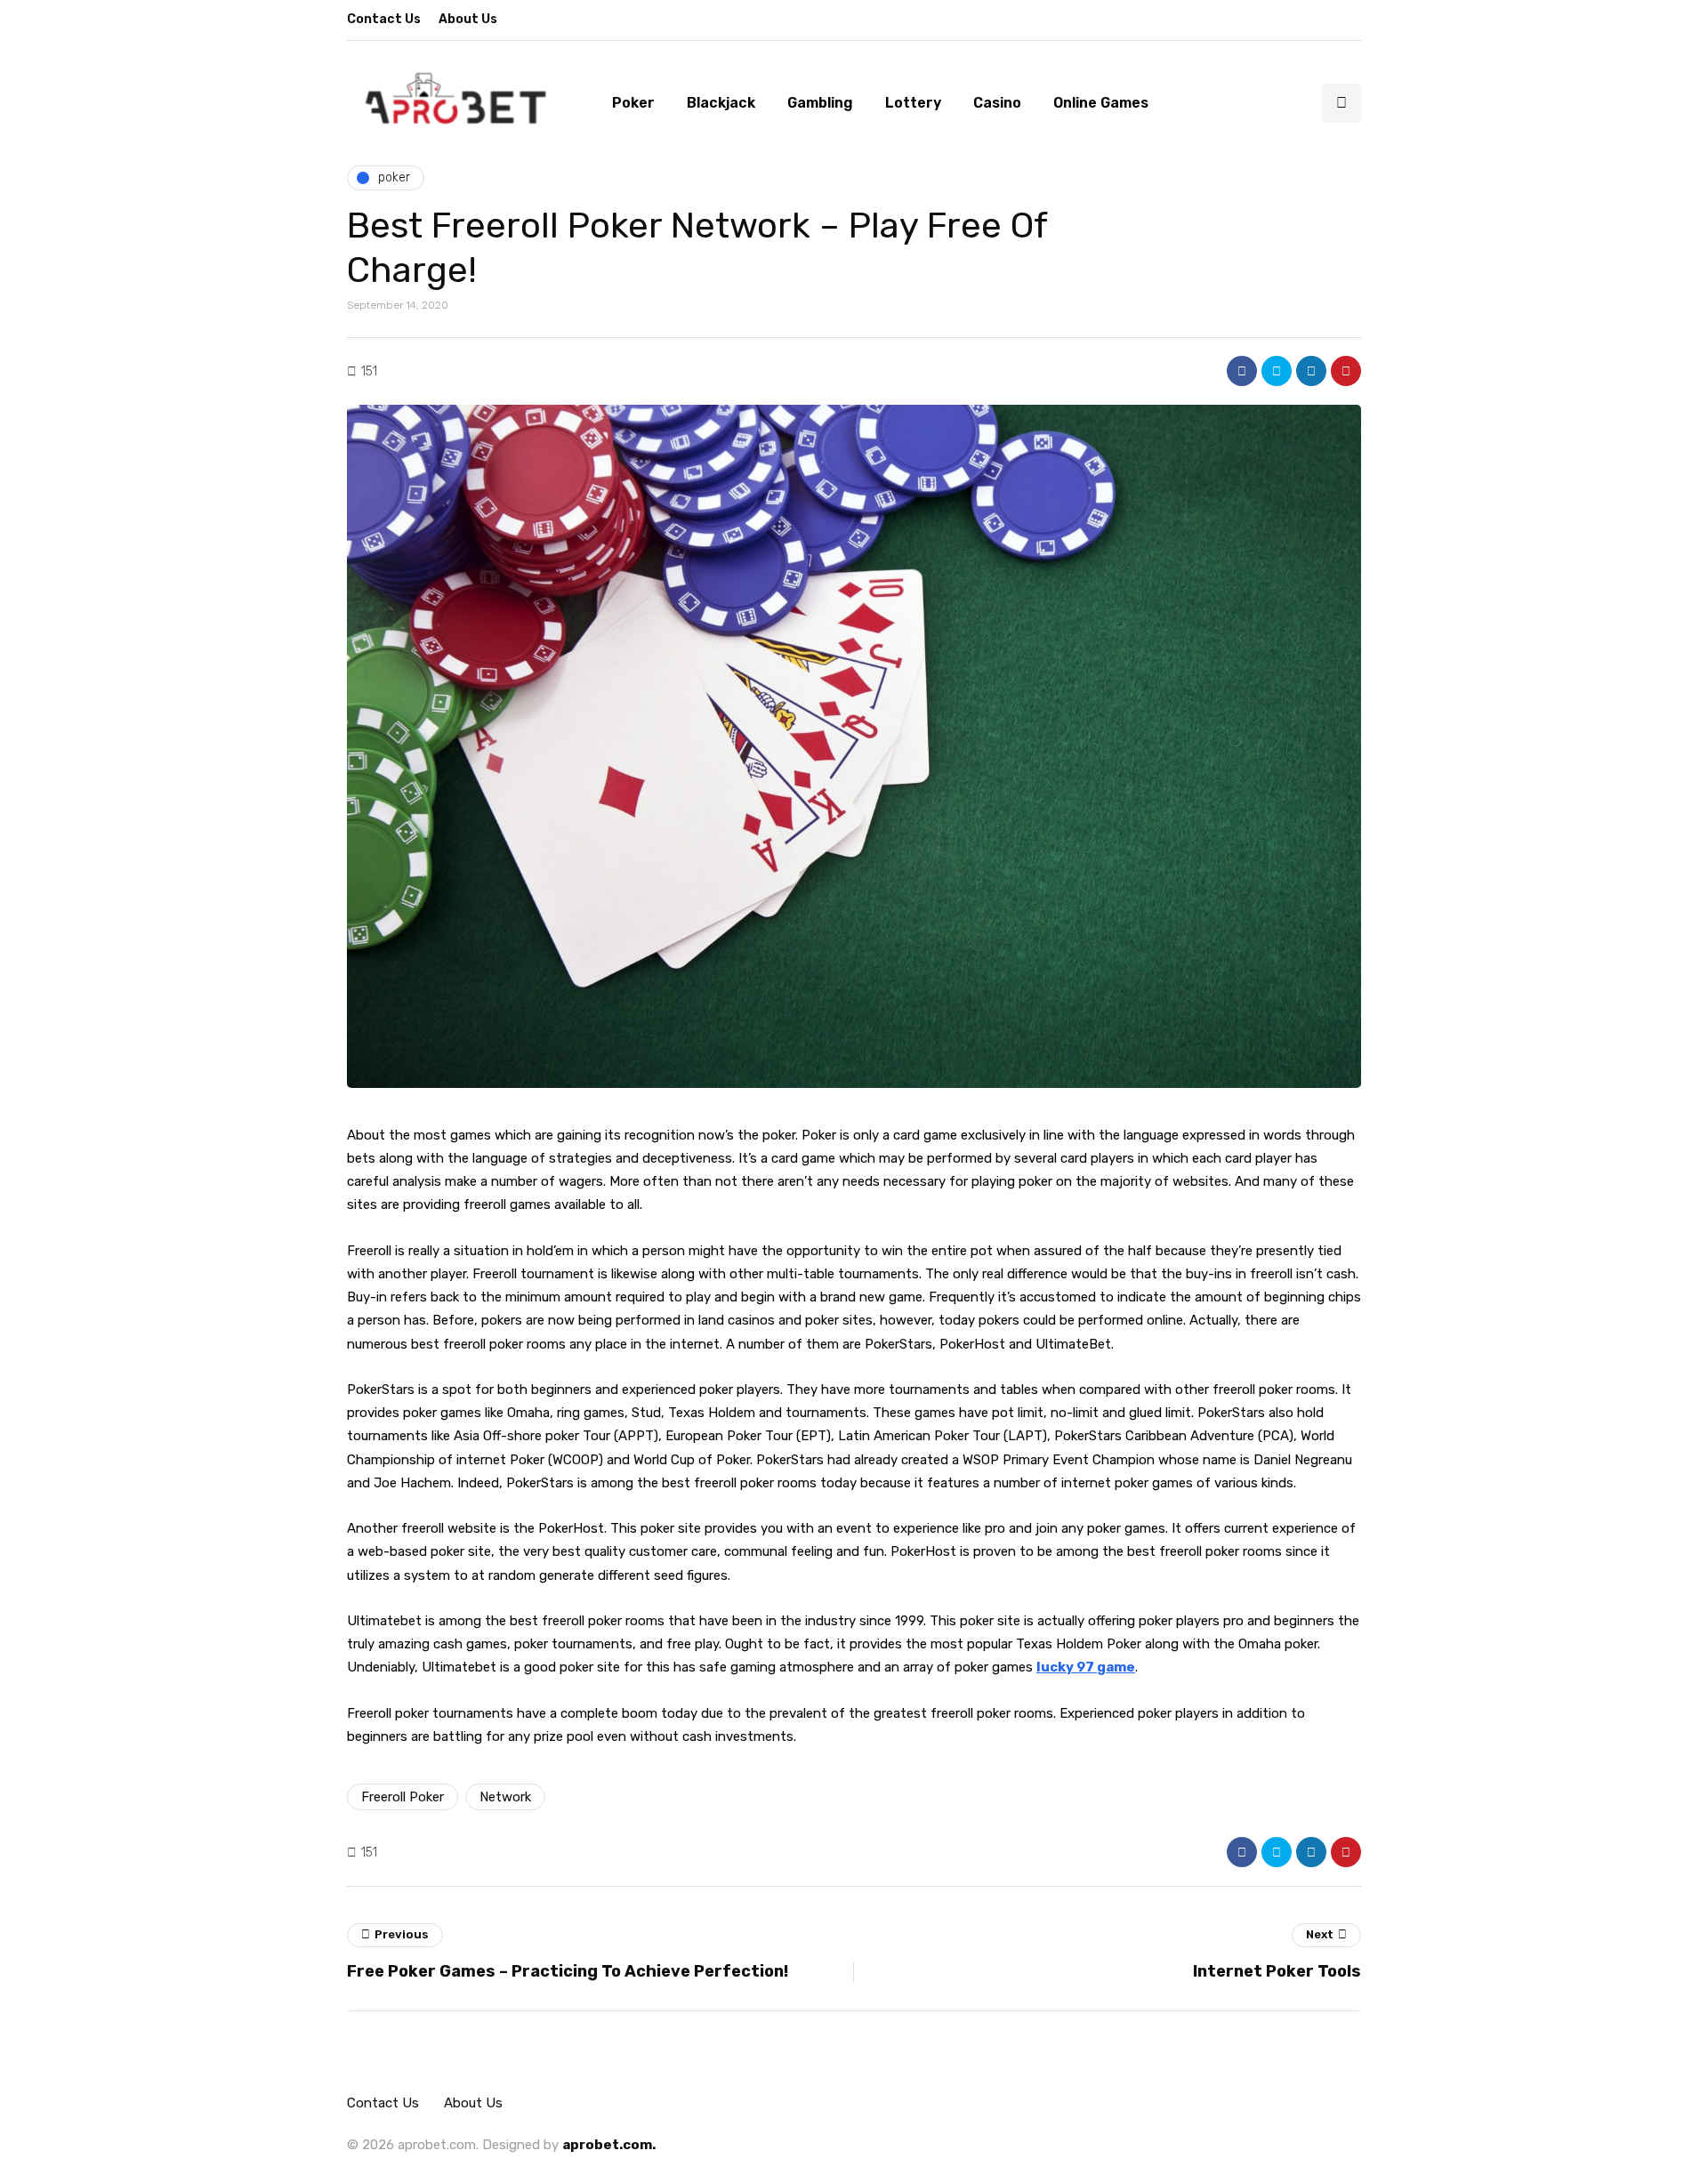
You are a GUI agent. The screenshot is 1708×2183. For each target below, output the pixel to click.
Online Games (1101, 103)
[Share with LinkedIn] (1311, 371)
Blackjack (721, 103)
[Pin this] (1346, 371)
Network (505, 1797)
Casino (997, 103)
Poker (633, 103)
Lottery (913, 103)
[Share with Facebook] (1242, 371)
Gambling (820, 103)
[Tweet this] (1277, 371)
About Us (468, 19)
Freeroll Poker (403, 1797)
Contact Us (384, 19)
